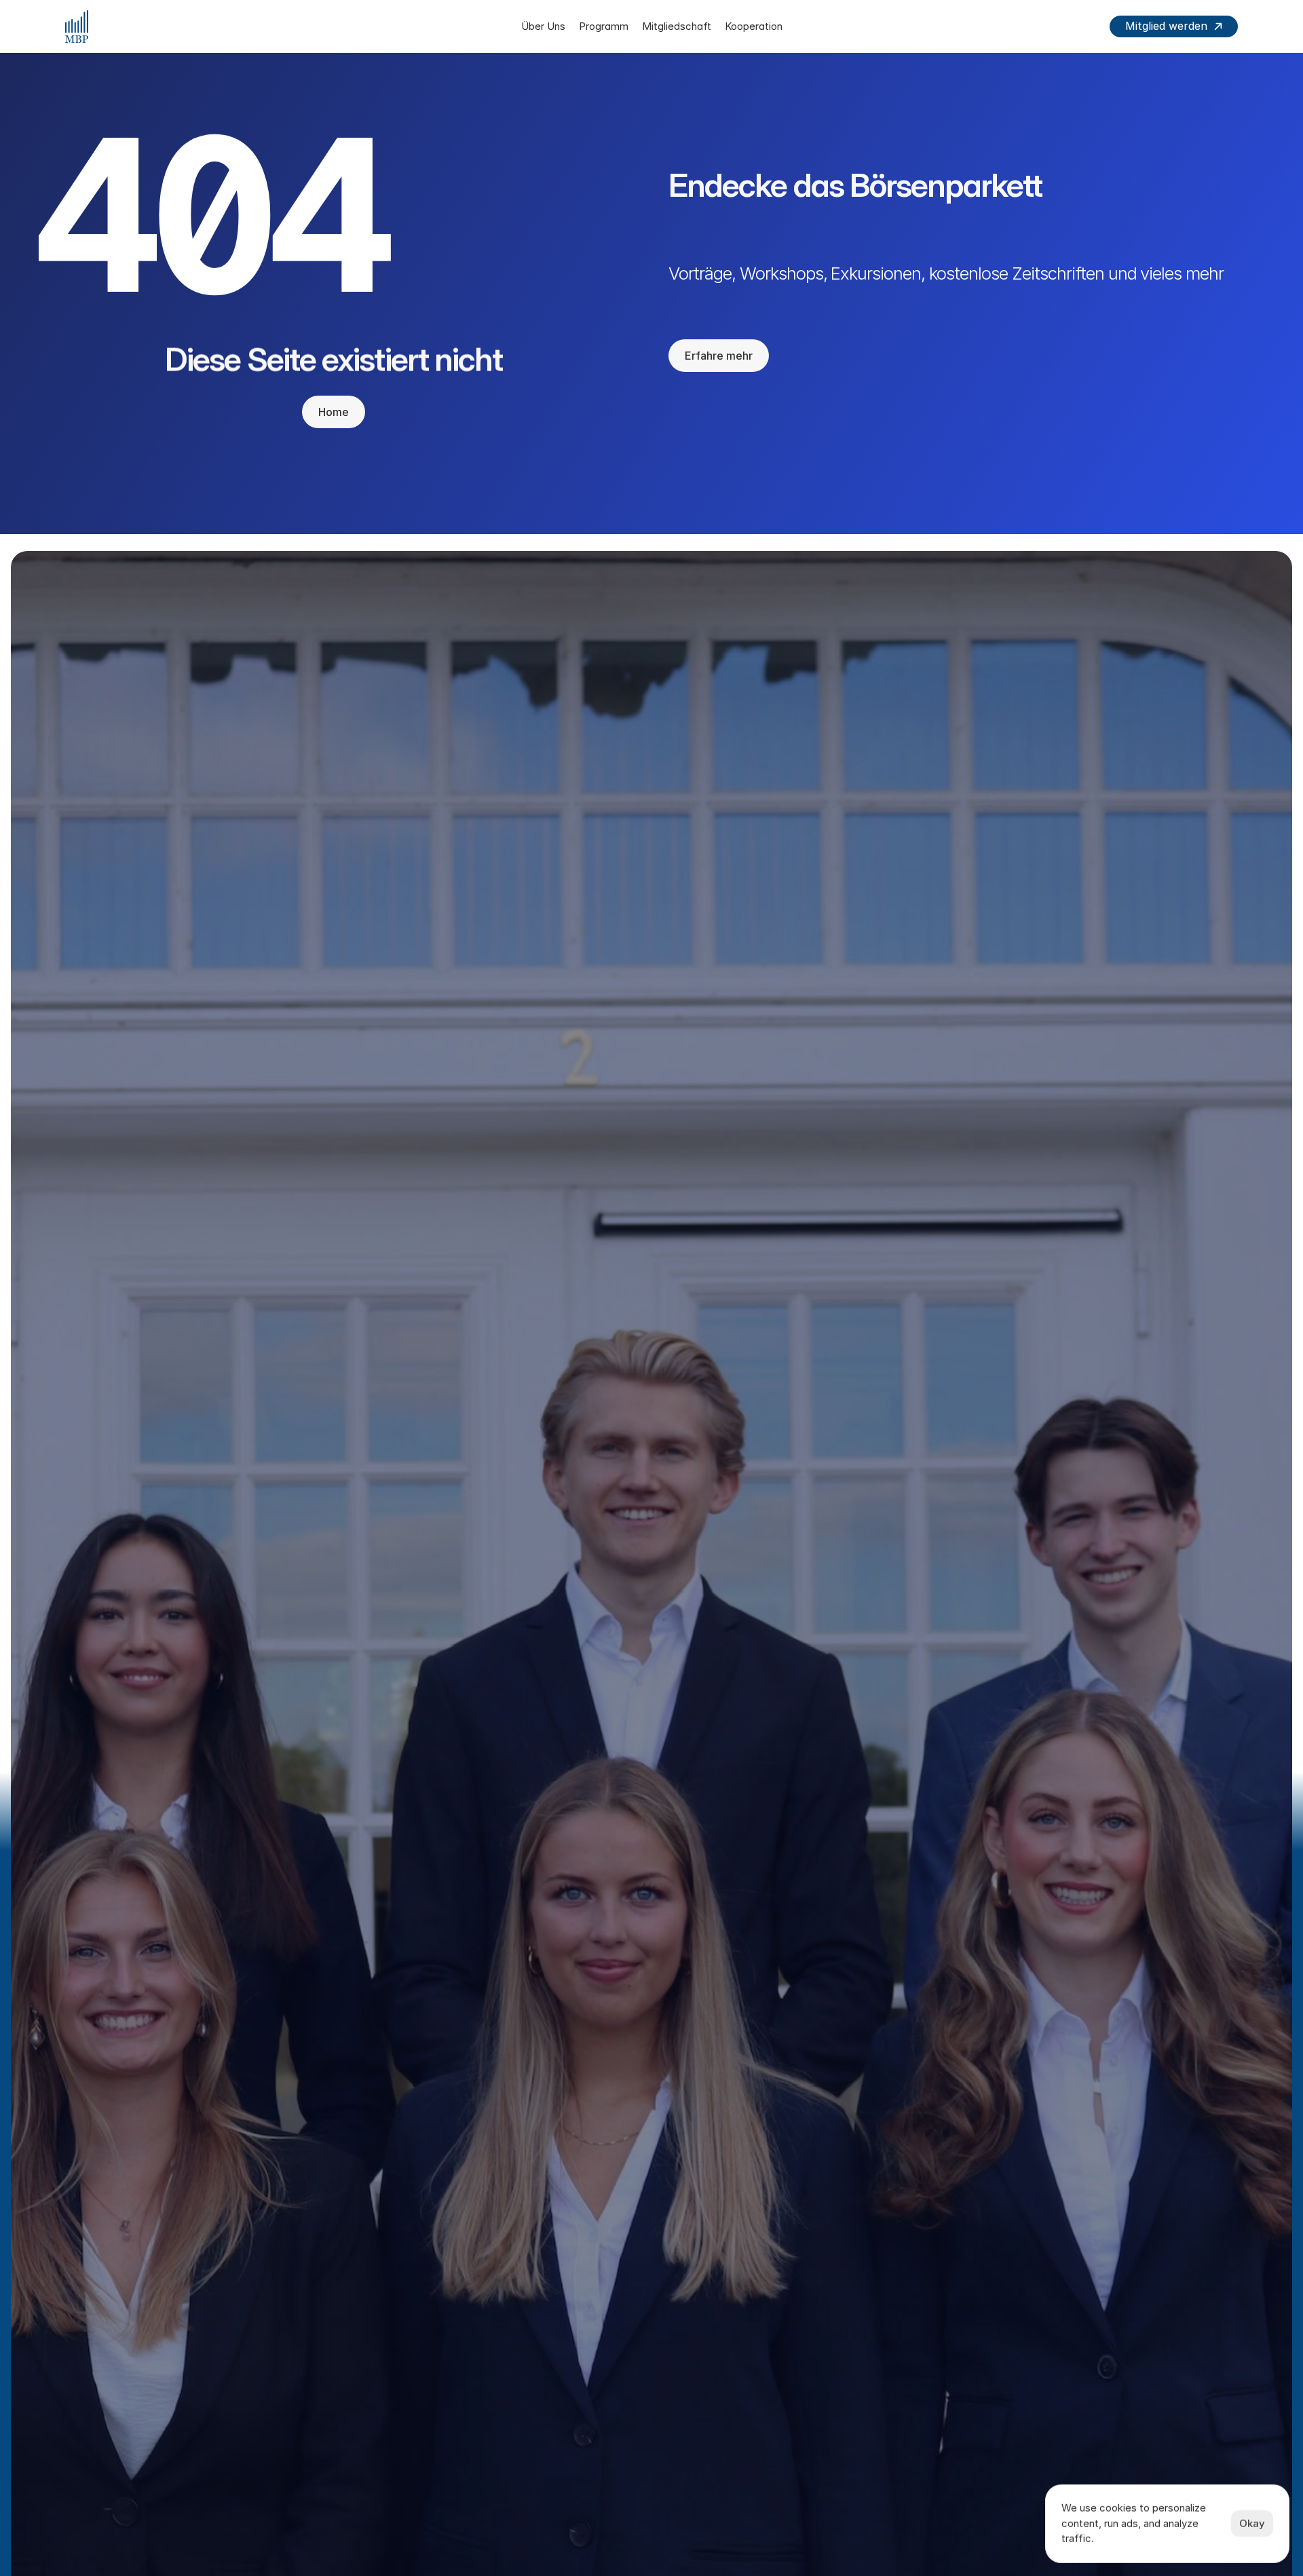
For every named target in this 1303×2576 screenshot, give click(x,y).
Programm (604, 26)
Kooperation (754, 26)
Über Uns (543, 26)
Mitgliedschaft (677, 26)
